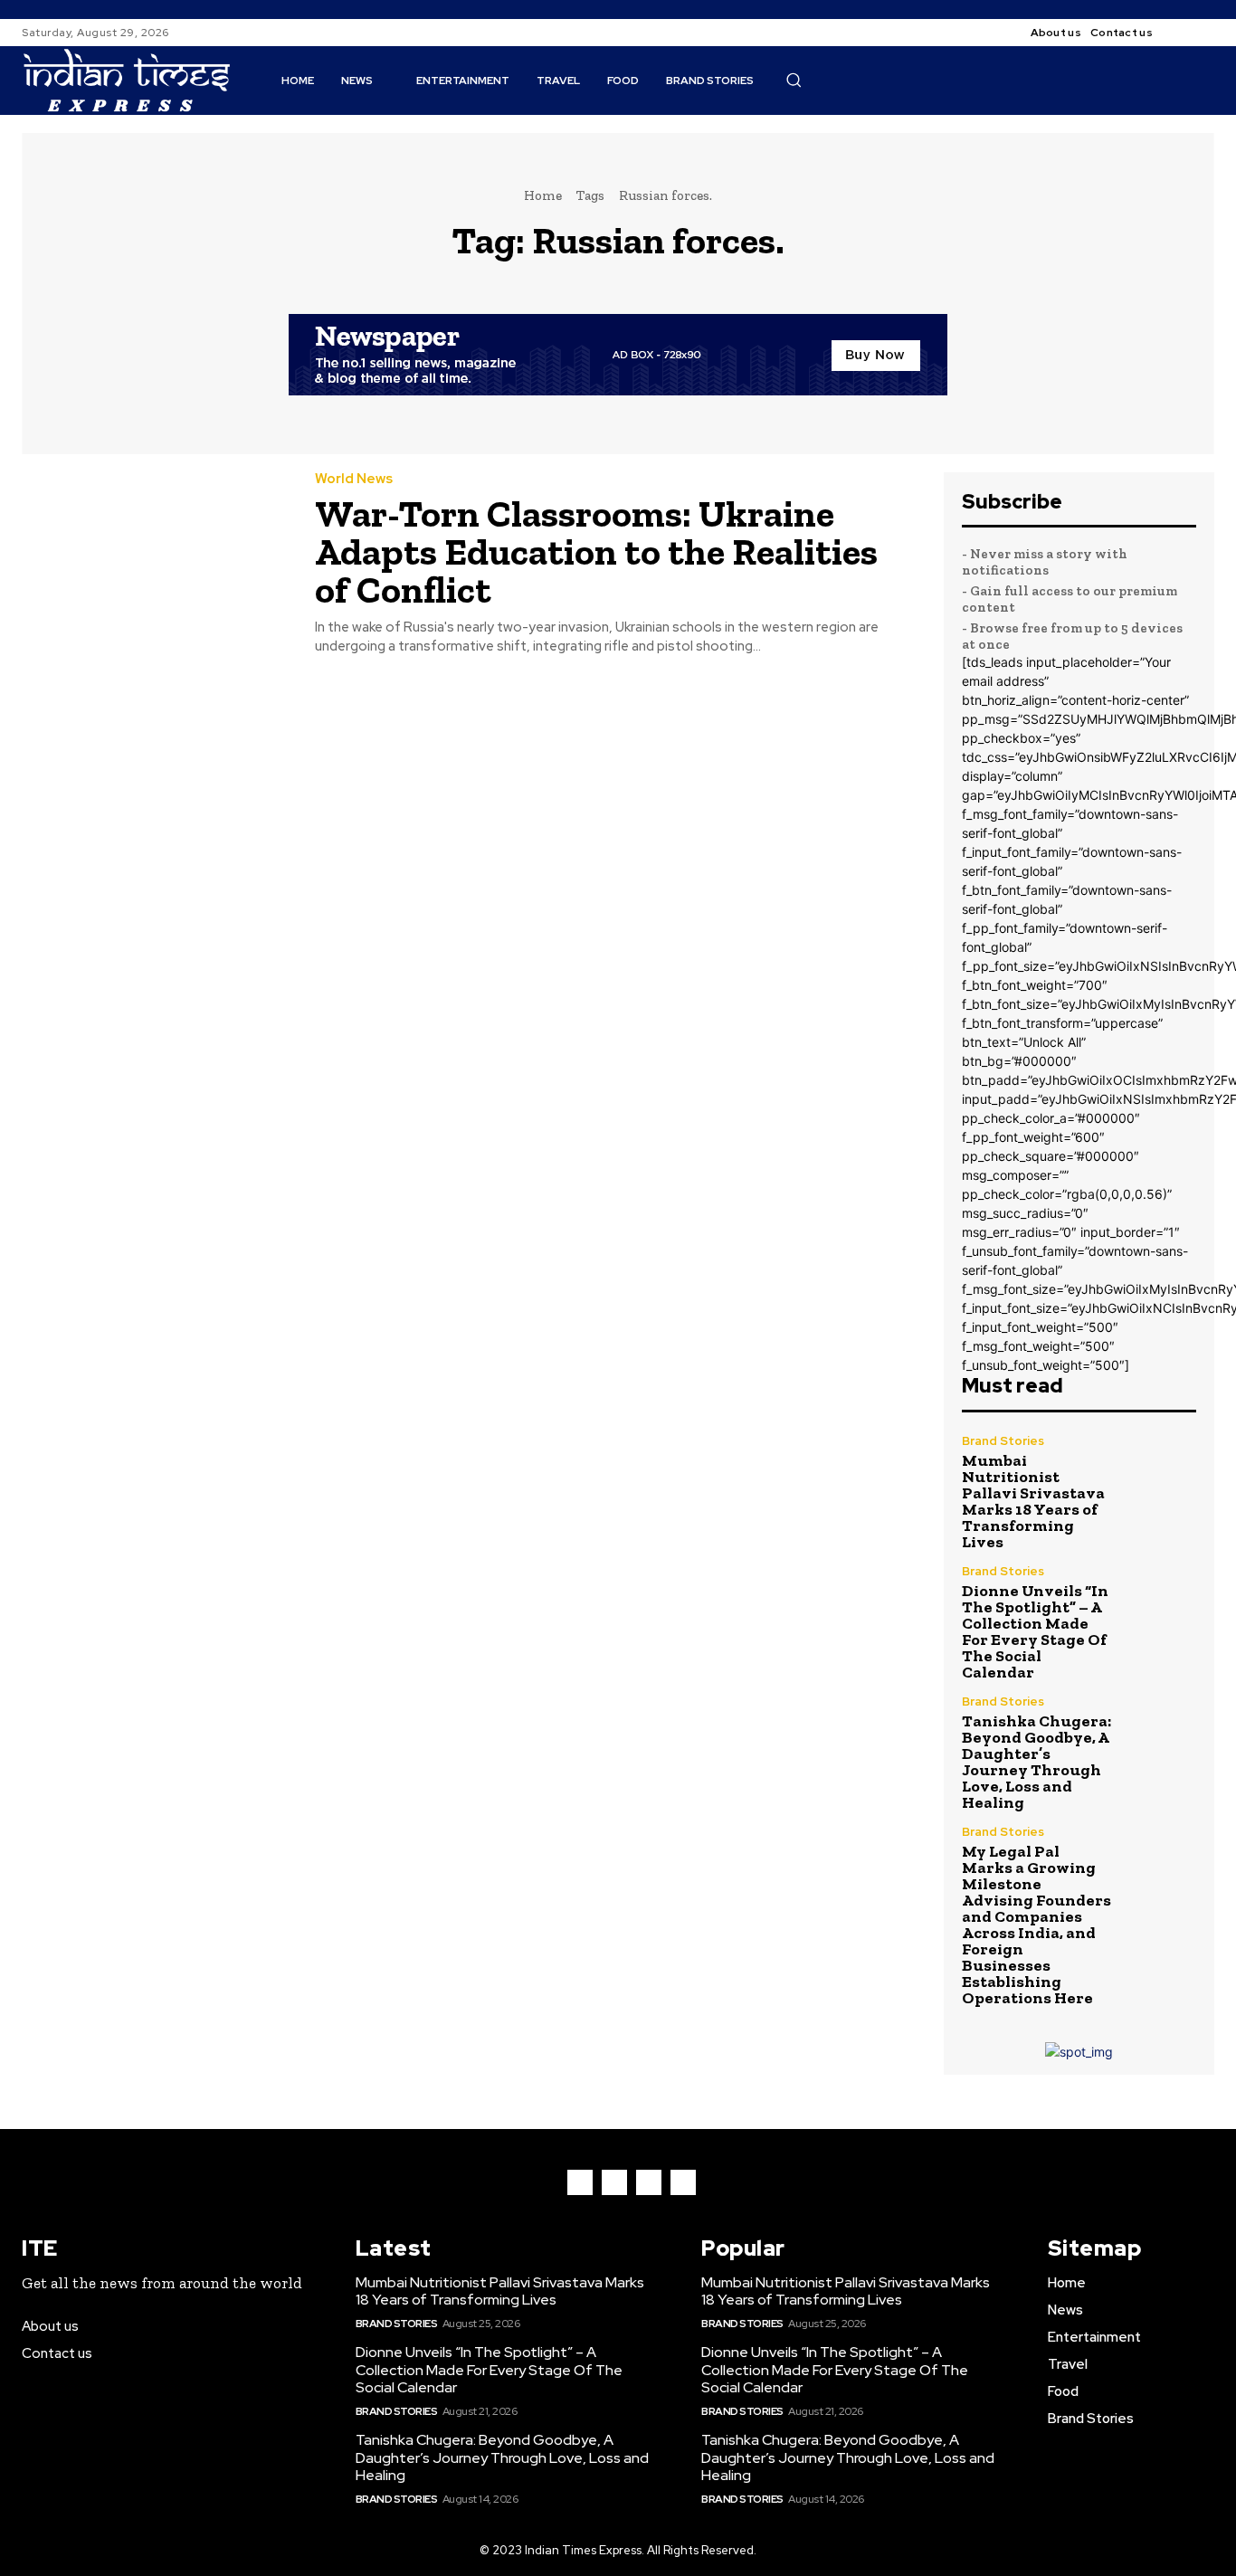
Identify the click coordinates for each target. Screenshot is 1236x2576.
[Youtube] (683, 2182)
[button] (794, 80)
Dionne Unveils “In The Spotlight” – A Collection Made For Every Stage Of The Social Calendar (1035, 1631)
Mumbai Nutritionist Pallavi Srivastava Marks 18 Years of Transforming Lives (1033, 1501)
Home (543, 195)
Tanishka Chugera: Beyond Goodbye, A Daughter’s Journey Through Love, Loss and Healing (1036, 1762)
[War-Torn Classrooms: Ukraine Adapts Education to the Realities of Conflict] (155, 557)
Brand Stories (1003, 1441)
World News (354, 479)
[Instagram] (1203, 33)
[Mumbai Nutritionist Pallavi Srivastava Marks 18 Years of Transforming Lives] (1161, 1470)
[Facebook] (1182, 33)
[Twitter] (649, 2182)
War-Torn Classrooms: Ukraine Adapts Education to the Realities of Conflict (596, 551)
